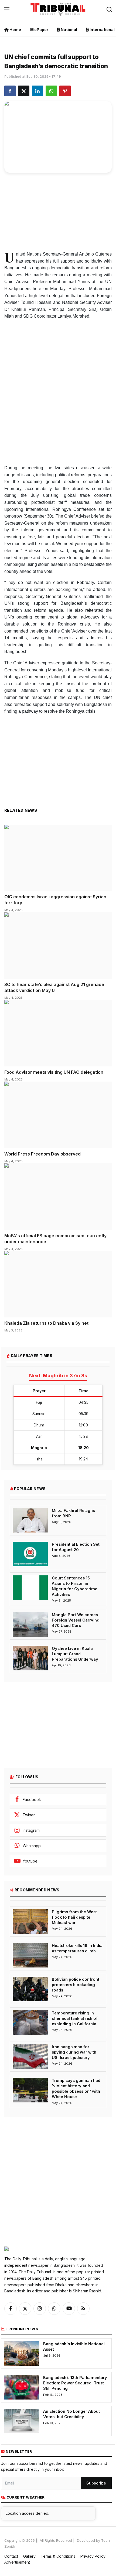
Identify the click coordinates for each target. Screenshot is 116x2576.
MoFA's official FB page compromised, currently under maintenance (55, 1239)
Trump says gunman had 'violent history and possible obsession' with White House (76, 2089)
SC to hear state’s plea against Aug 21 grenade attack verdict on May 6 (54, 987)
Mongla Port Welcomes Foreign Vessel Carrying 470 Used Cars (76, 1620)
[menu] (7, 9)
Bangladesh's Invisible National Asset (74, 2346)
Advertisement (17, 2562)
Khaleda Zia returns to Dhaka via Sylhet (46, 1323)
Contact (11, 2556)
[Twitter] (25, 2309)
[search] (109, 9)
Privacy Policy (93, 2556)
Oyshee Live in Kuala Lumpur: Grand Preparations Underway (75, 1654)
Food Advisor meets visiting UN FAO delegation (54, 1072)
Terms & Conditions (58, 2556)
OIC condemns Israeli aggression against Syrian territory (55, 900)
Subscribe (96, 2483)
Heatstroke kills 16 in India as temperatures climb (77, 1948)
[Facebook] (11, 2309)
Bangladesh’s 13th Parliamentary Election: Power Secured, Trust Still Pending (75, 2383)
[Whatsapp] (54, 2309)
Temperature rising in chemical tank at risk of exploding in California (75, 2018)
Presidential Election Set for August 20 (76, 1547)
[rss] (83, 2309)
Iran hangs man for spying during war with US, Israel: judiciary (74, 2052)
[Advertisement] (58, 210)
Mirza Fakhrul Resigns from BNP (73, 1513)
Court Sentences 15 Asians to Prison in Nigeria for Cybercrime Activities (75, 1586)
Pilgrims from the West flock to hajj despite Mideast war (74, 1917)
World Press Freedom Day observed (42, 1154)
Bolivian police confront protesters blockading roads (76, 1985)
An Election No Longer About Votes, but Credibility (71, 2414)
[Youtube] (69, 2309)
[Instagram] (40, 2309)
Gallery (29, 2556)
